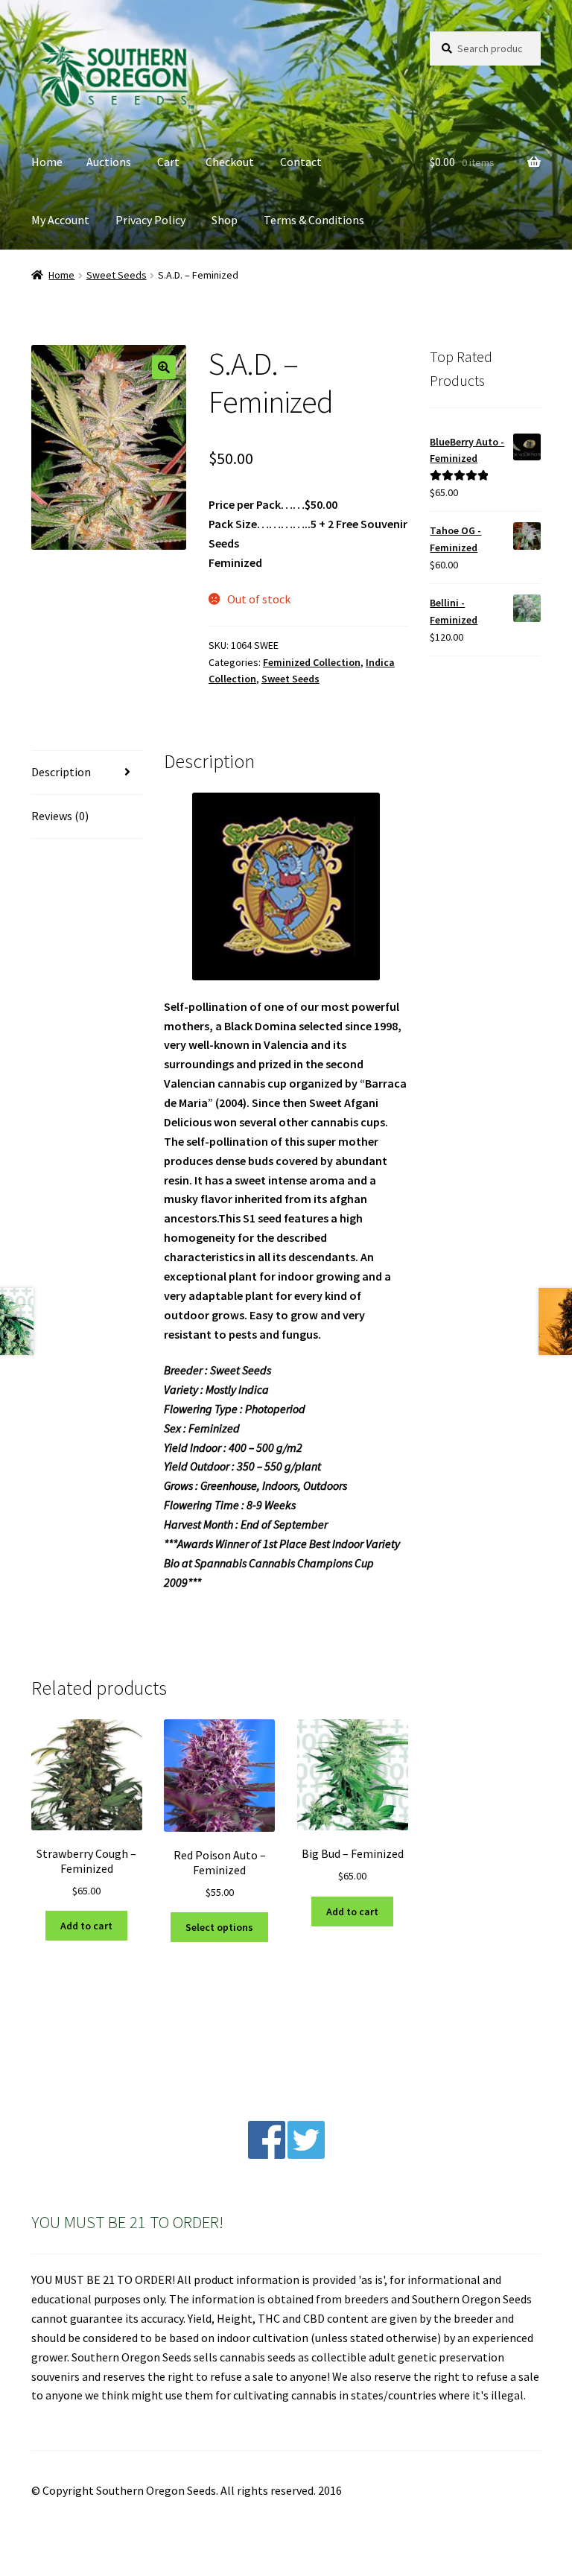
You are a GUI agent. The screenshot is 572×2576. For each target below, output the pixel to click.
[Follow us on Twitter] (306, 2154)
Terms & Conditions (314, 220)
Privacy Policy (150, 220)
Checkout (230, 162)
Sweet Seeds (117, 275)
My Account (60, 220)
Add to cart (86, 1926)
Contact (301, 162)
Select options (219, 1927)
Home (47, 162)
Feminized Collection (312, 662)
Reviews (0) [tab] (60, 816)
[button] (164, 367)
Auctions (109, 162)
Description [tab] (61, 772)
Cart (168, 162)
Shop (225, 220)
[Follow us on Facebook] (267, 2154)
